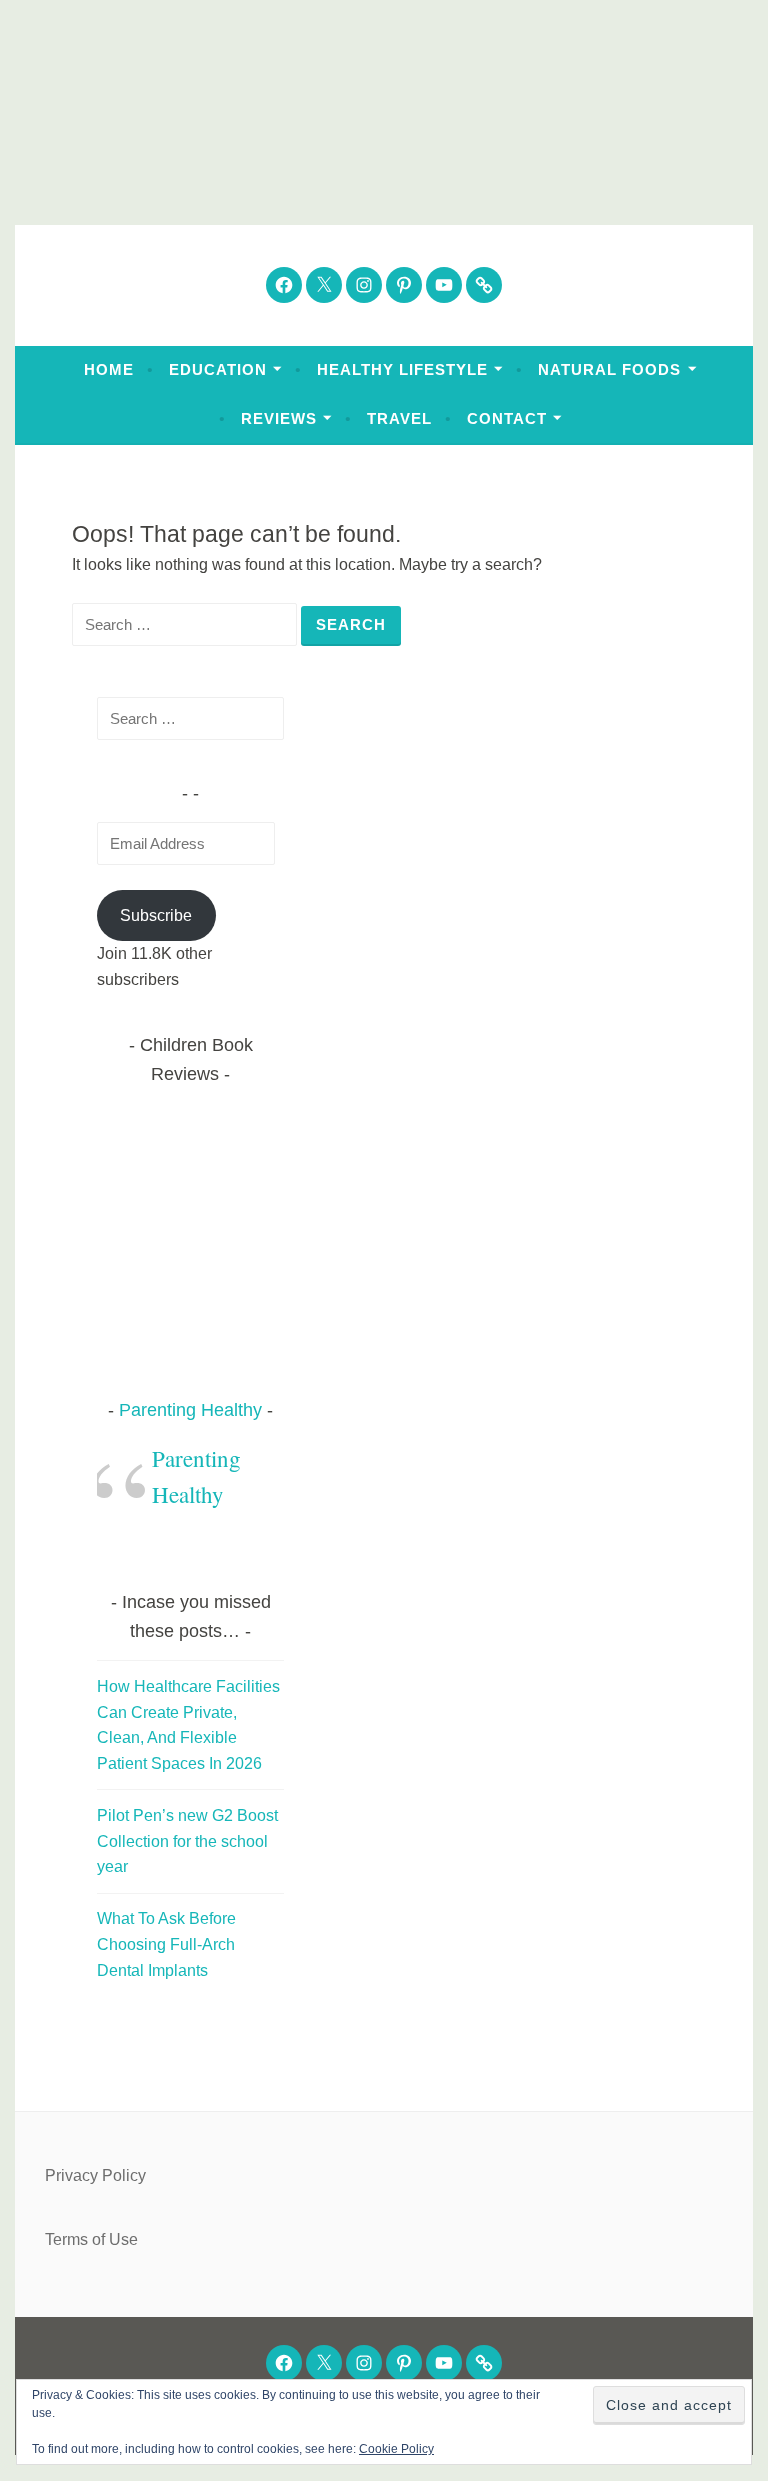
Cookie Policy (396, 2449)
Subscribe (156, 915)
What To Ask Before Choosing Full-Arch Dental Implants (166, 1944)
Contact (507, 418)
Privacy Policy (95, 2175)
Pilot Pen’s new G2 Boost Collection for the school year (187, 1841)
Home (109, 369)
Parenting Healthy (190, 1410)
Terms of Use (91, 2239)
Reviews (279, 418)
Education (218, 369)
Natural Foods (609, 369)
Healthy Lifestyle (402, 369)
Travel (399, 418)
